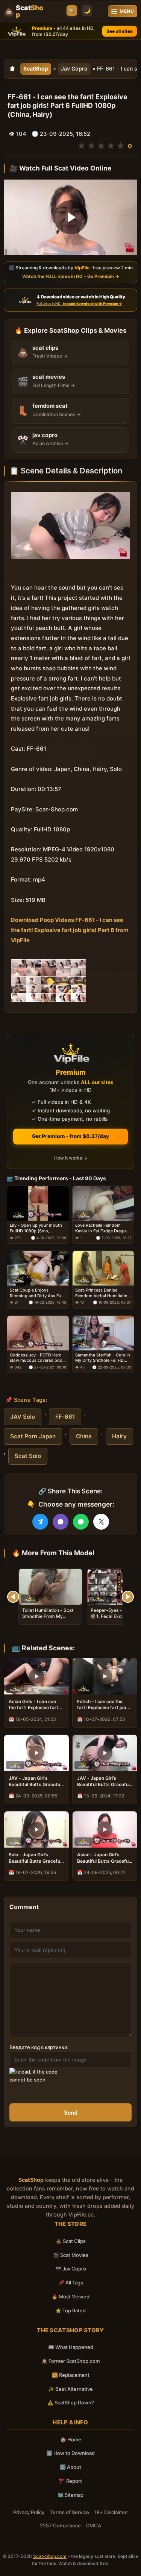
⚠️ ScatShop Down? (71, 2402)
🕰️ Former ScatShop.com (70, 2361)
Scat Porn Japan (33, 1436)
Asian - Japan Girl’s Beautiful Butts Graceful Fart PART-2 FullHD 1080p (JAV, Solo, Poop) (104, 1858)
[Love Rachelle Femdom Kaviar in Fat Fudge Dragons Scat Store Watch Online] (103, 1203)
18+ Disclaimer (111, 2512)
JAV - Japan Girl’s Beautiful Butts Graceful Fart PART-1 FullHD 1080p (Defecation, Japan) (35, 1781)
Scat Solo (28, 1456)
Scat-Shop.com (50, 2556)
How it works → (71, 1158)
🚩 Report (70, 2481)
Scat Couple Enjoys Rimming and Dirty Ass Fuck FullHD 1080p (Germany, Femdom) (38, 1293)
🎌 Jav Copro (71, 2269)
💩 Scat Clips (71, 2241)
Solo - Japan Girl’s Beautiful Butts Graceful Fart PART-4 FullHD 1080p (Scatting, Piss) (35, 1858)
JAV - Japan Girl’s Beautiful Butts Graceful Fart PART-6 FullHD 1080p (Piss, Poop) (103, 1781)
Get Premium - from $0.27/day (70, 1136)
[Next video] (128, 1597)
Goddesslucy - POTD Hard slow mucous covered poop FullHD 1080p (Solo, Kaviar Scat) (37, 1358)
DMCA (94, 2525)
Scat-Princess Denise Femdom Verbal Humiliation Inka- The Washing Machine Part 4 (103, 1293)
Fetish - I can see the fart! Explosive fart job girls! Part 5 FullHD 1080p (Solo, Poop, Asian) (102, 1705)
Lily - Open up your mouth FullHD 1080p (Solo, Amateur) (36, 1228)
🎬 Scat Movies (71, 2255)
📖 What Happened (71, 2347)
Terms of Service (69, 2512)
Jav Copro (74, 68)
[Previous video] (13, 1597)
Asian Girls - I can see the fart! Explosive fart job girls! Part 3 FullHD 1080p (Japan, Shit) (33, 1705)
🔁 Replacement (71, 2375)
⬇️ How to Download (70, 2453)
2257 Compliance (60, 2525)
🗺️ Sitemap (70, 2495)
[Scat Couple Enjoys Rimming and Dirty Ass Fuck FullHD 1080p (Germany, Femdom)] (38, 1268)
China (84, 1436)
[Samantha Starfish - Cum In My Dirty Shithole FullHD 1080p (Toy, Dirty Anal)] (103, 1333)
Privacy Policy (29, 2512)
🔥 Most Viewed (70, 2296)
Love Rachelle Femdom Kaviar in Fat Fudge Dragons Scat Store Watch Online (103, 1228)
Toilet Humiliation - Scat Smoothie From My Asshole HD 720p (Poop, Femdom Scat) (48, 1619)
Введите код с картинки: (39, 2047)
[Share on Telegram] (40, 1522)
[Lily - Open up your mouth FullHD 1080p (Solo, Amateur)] (38, 1203)
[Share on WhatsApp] (81, 1522)
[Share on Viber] (61, 1522)
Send (71, 2113)
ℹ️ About (70, 2467)
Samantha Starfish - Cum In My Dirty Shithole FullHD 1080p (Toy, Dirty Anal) (103, 1358)
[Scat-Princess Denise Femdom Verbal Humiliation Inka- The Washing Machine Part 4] (103, 1268)
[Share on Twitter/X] (101, 1522)
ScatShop (36, 68)
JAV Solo (23, 1417)
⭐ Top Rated (70, 2310)
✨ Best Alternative (70, 2389)
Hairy (119, 1436)
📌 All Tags (71, 2283)
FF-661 (65, 1417)
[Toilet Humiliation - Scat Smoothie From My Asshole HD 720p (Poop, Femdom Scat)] (50, 1587)
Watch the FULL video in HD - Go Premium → (71, 276)
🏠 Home (71, 2439)
